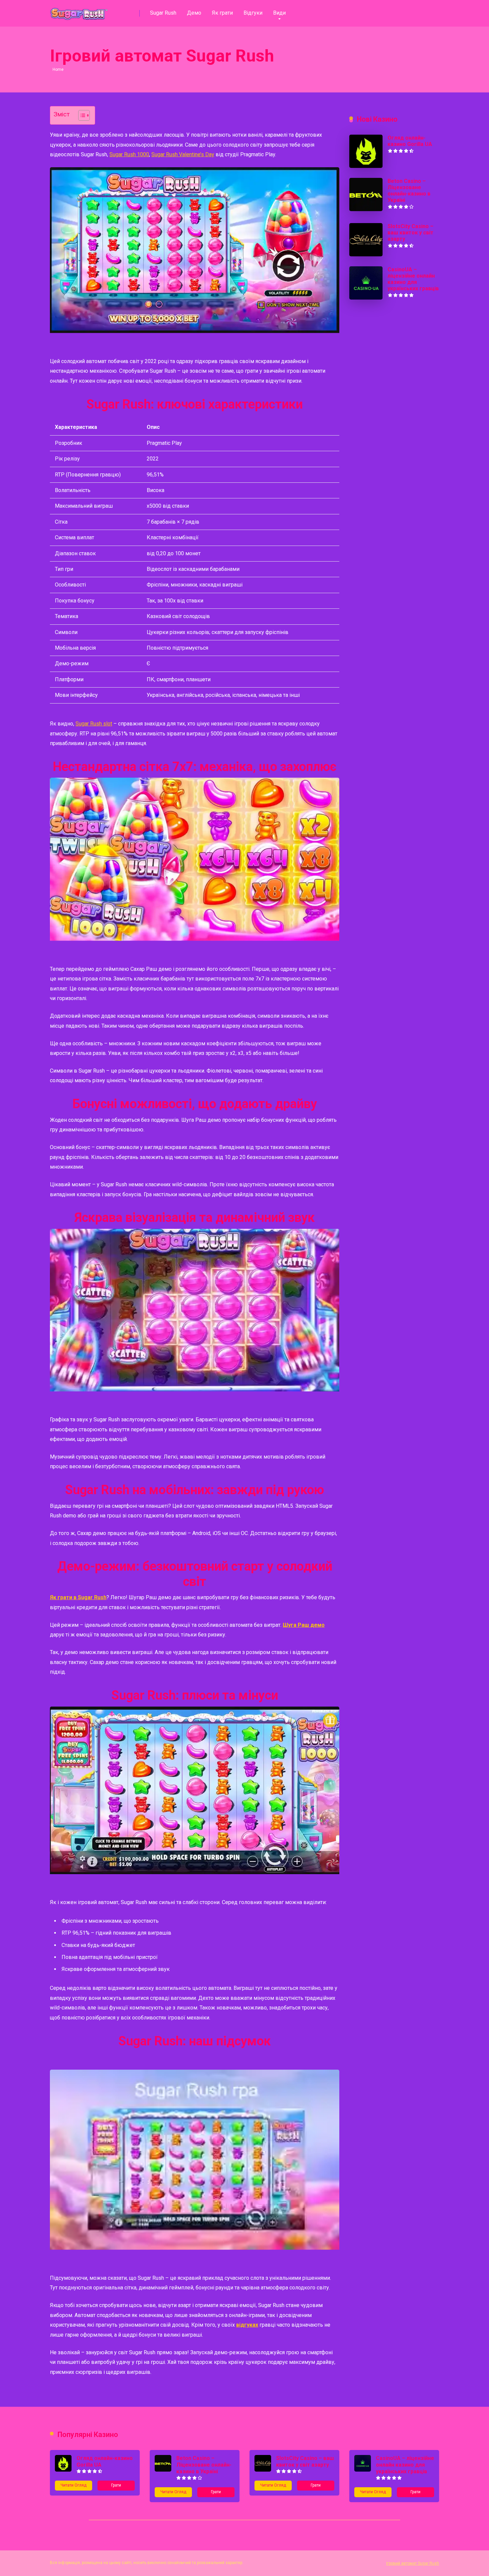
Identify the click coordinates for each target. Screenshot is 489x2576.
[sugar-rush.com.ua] (79, 11)
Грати (116, 2485)
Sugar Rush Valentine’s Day (183, 154)
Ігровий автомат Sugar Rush (413, 2563)
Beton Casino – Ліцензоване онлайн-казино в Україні (409, 191)
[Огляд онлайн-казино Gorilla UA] (366, 166)
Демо (194, 13)
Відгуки (253, 13)
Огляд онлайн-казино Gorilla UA (410, 141)
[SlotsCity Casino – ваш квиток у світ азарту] (366, 255)
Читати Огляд (74, 2485)
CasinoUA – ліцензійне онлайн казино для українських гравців (413, 279)
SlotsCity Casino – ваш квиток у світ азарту (410, 233)
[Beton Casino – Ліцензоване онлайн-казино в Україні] (366, 209)
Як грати (222, 13)
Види (279, 13)
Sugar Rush (163, 13)
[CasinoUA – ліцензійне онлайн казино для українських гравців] (366, 298)
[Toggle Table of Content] (81, 115)
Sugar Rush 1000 (129, 154)
